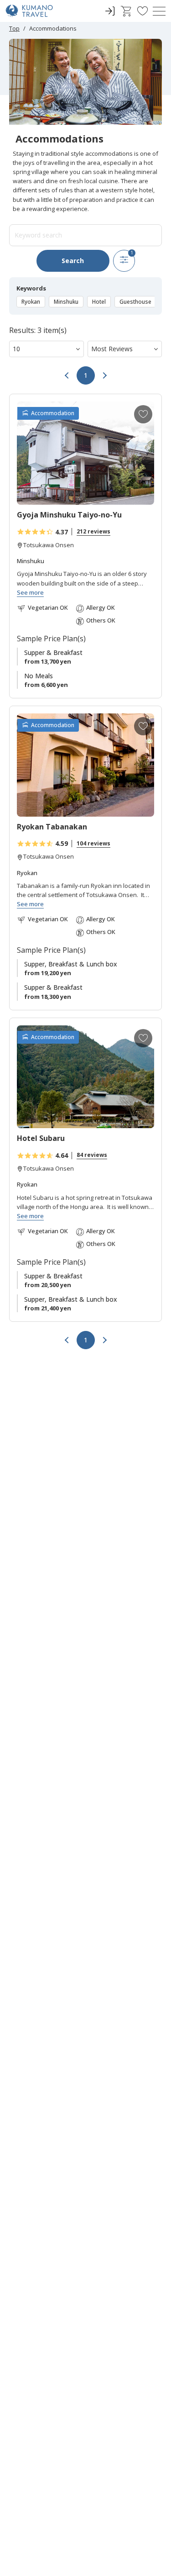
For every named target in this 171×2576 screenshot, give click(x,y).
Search (73, 261)
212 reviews (93, 531)
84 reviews (92, 1155)
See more (30, 593)
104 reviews (93, 843)
